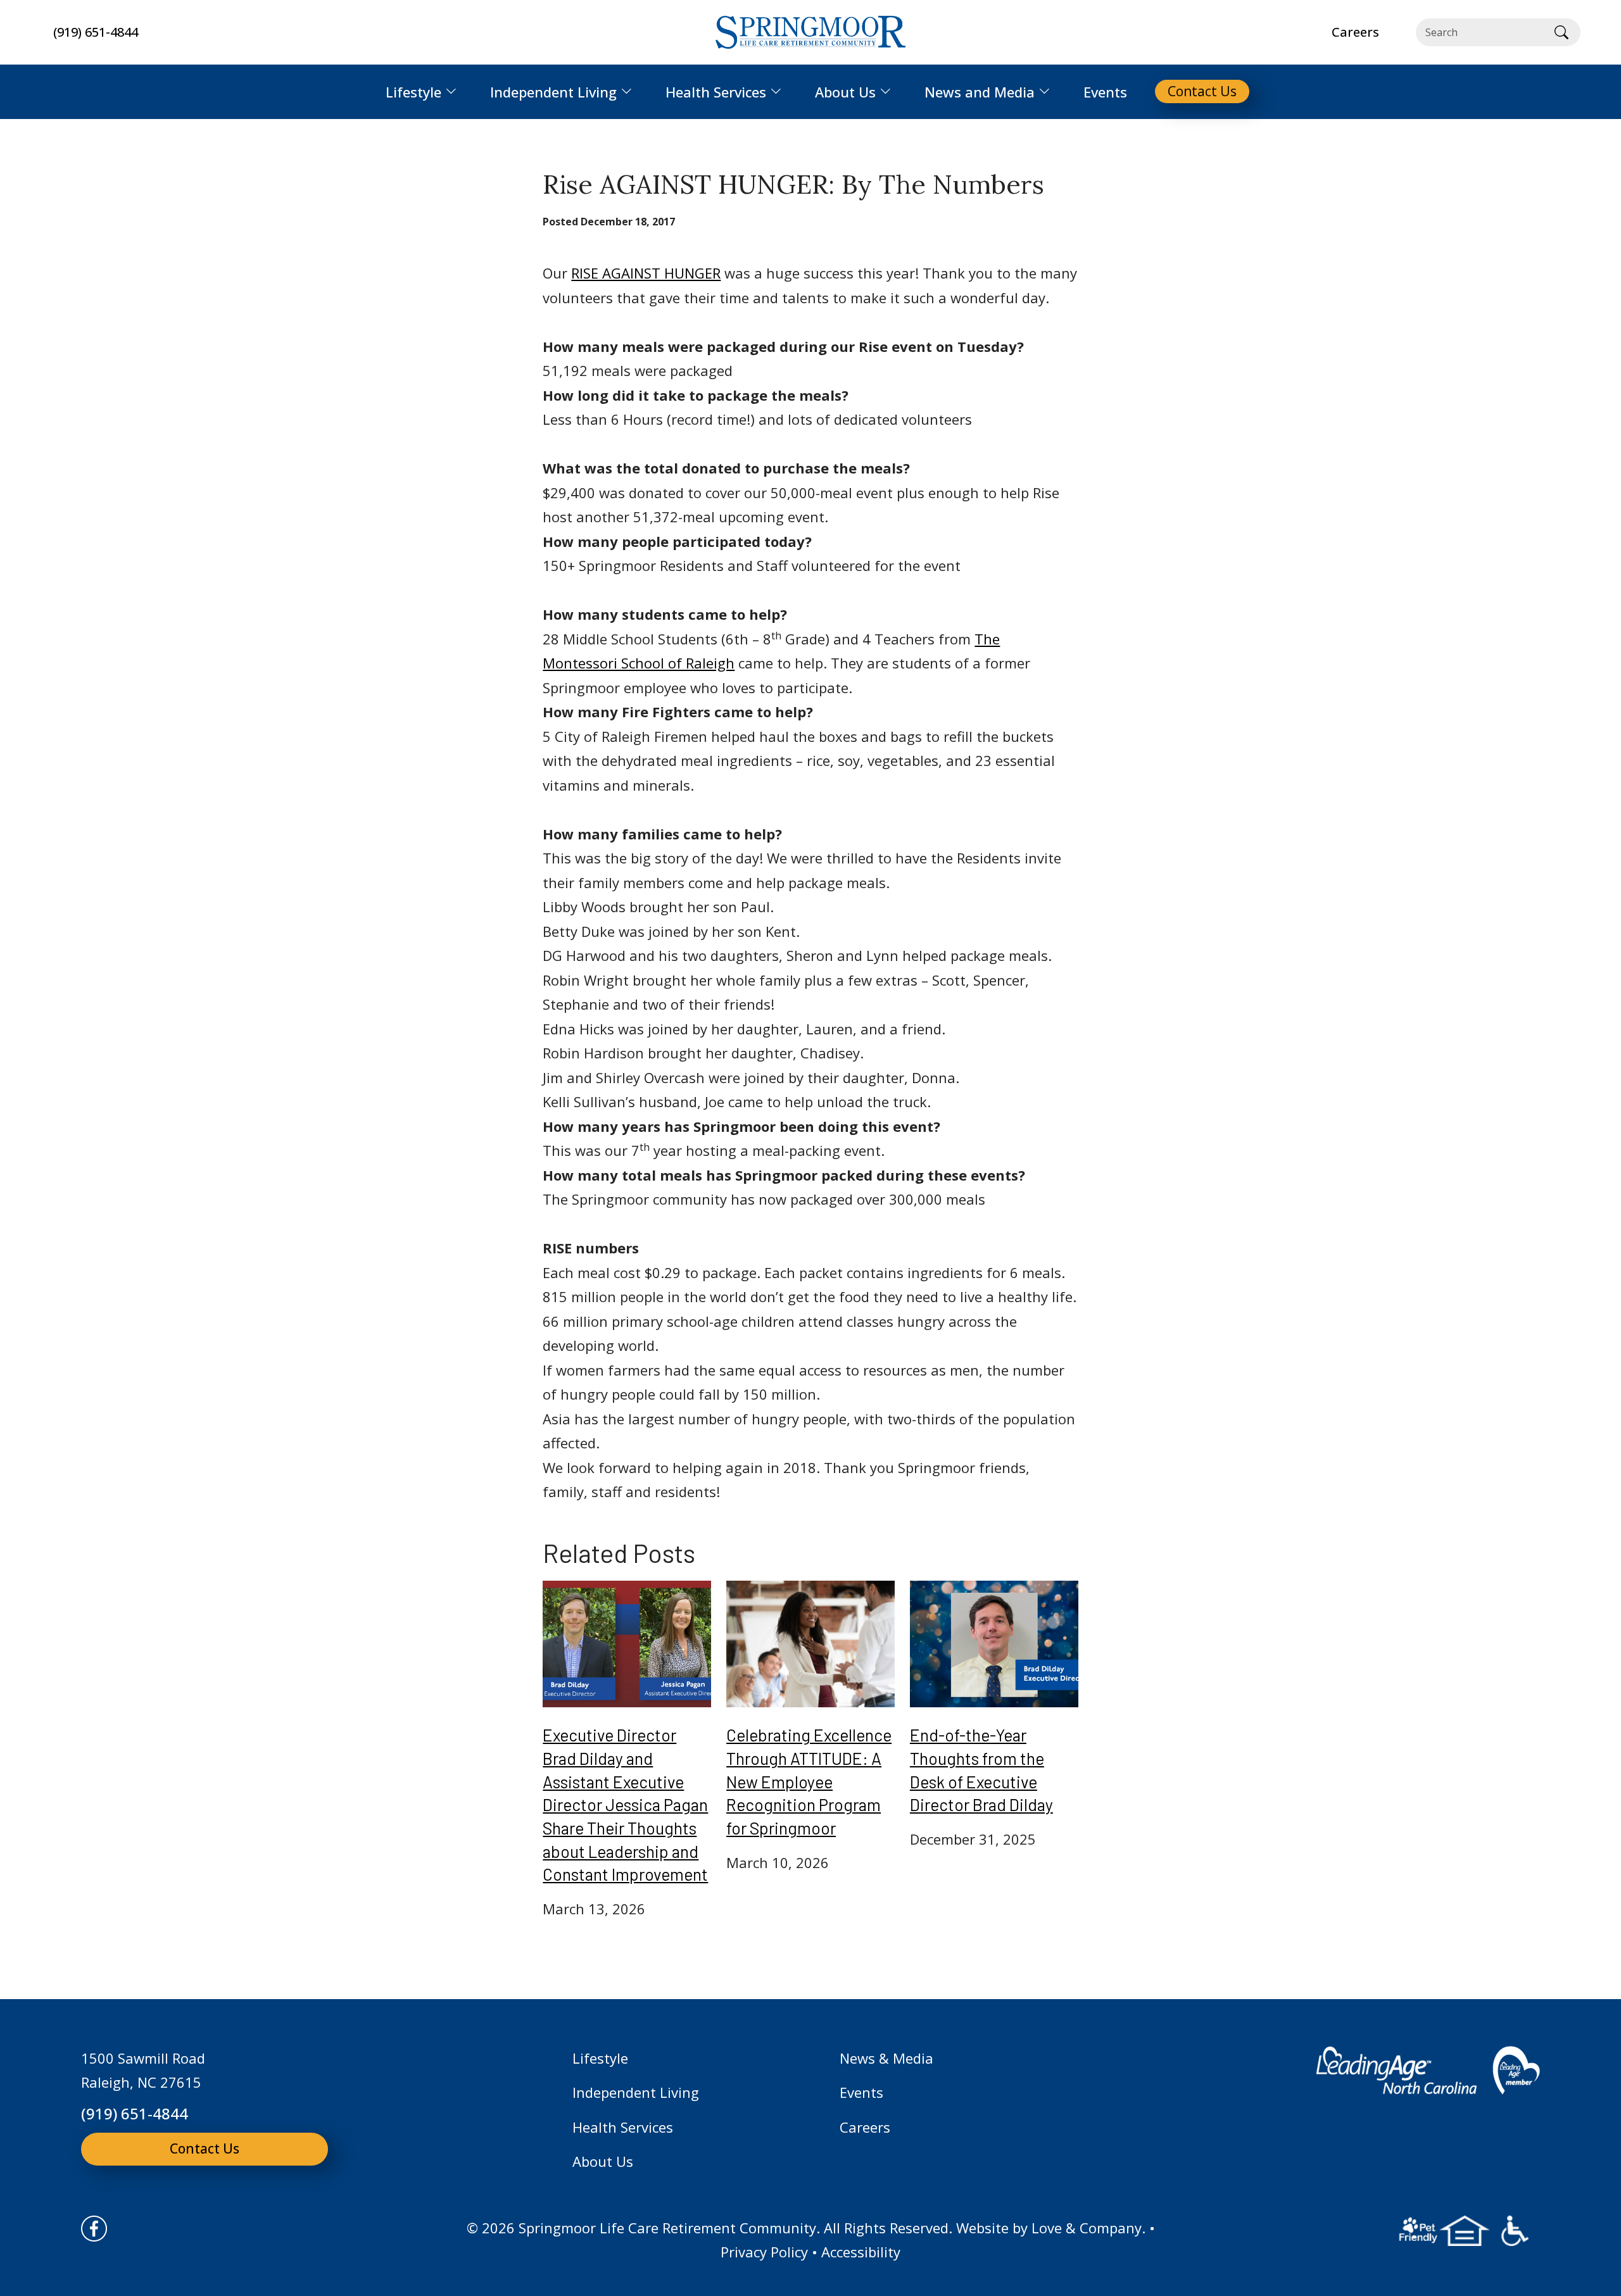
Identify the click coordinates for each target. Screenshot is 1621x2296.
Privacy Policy (764, 2252)
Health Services (623, 2127)
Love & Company (1087, 2228)
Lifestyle (600, 2058)
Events (861, 2092)
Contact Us (205, 2149)
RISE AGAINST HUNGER (646, 273)
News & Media (886, 2058)
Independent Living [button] (553, 92)
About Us (603, 2161)
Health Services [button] (716, 92)
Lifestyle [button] (413, 92)
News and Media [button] (980, 92)
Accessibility (861, 2252)
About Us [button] (845, 92)
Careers (865, 2127)
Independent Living (636, 2092)
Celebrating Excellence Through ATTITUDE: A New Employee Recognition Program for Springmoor (809, 1781)
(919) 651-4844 (96, 32)
